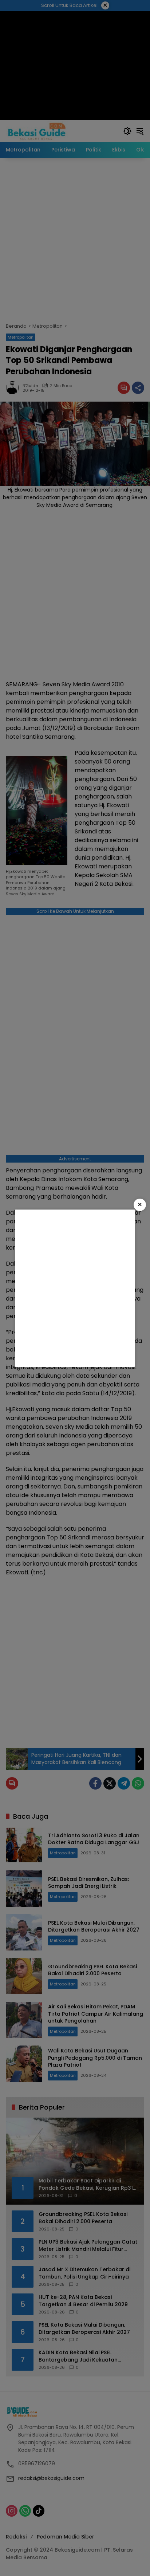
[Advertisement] (75, 1288)
